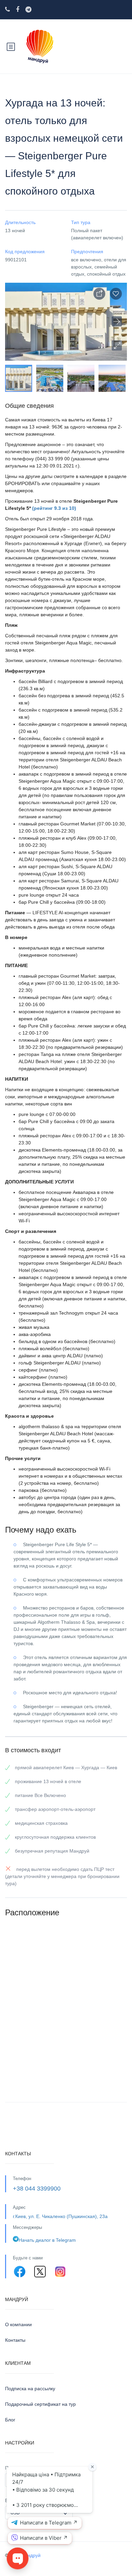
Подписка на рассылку (30, 2389)
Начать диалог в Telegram (47, 2240)
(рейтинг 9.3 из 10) (54, 508)
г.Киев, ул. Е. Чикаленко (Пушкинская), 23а (60, 2216)
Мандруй (31, 2555)
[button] (117, 345)
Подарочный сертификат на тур (40, 2404)
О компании (18, 2324)
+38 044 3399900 (37, 2189)
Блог (10, 2420)
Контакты (15, 2340)
